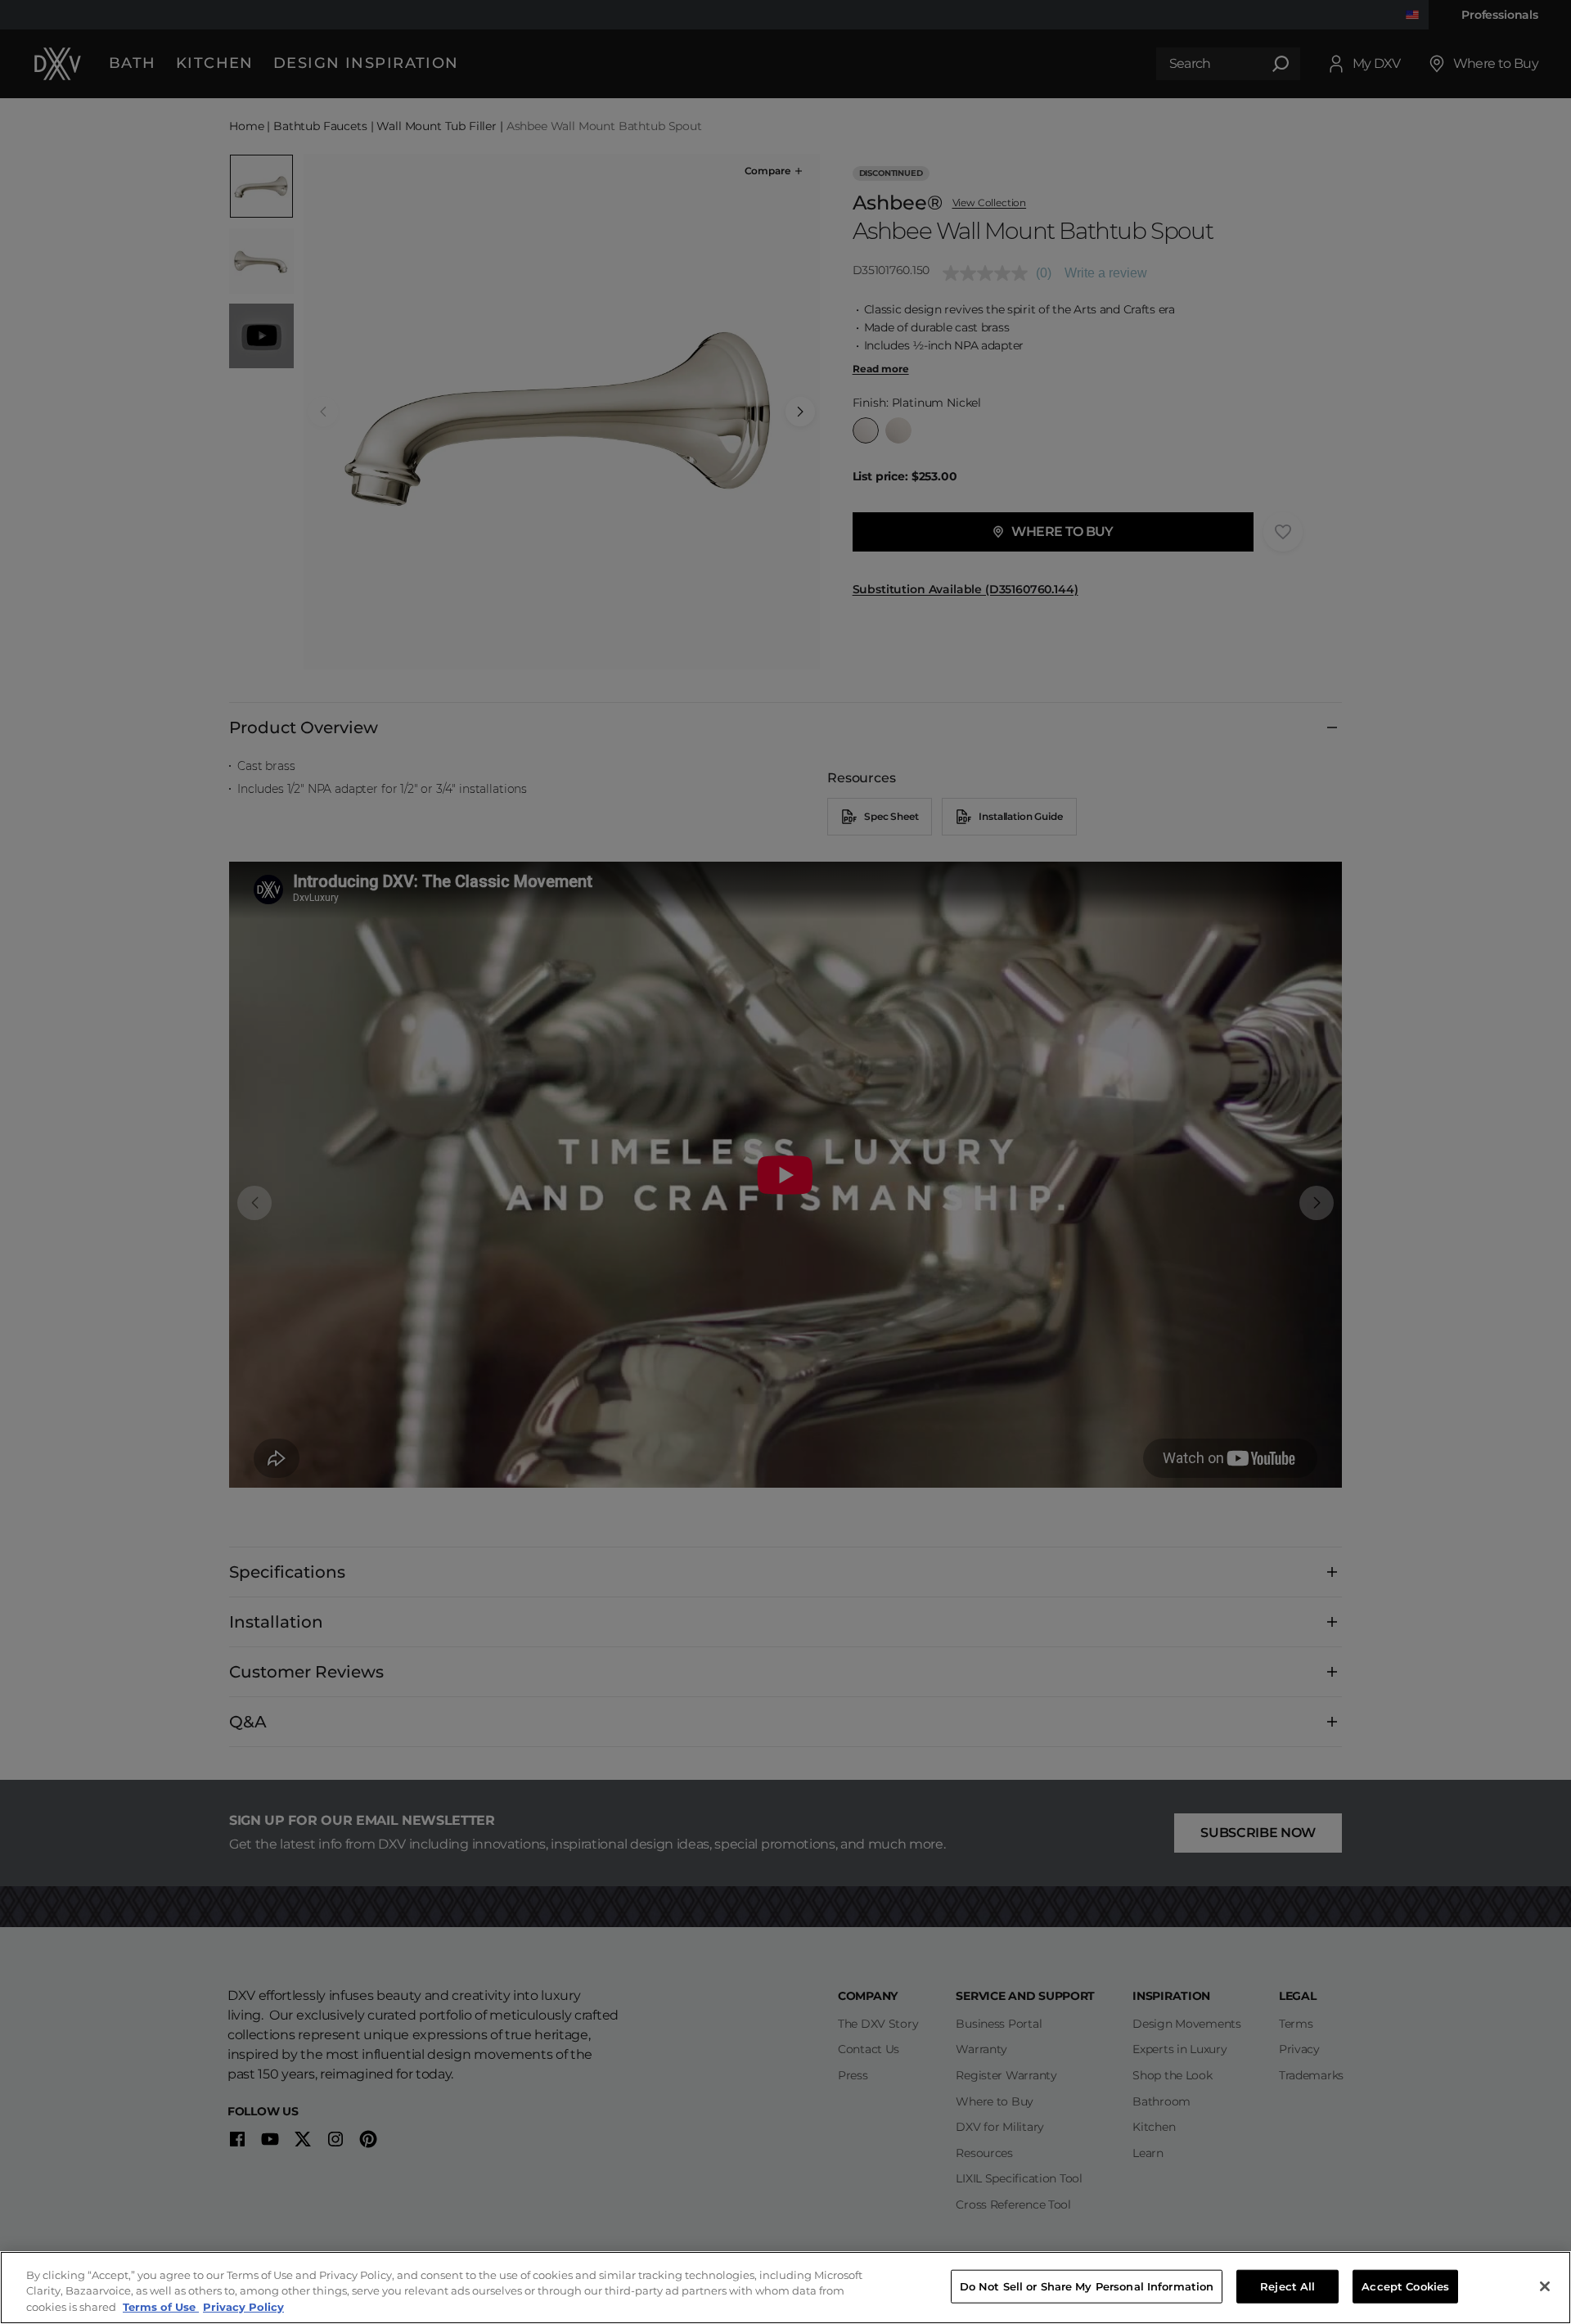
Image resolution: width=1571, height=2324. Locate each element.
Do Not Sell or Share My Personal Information (1087, 2286)
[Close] (1545, 2286)
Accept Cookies (1405, 2286)
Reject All (1287, 2286)
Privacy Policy (243, 2307)
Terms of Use (161, 2307)
